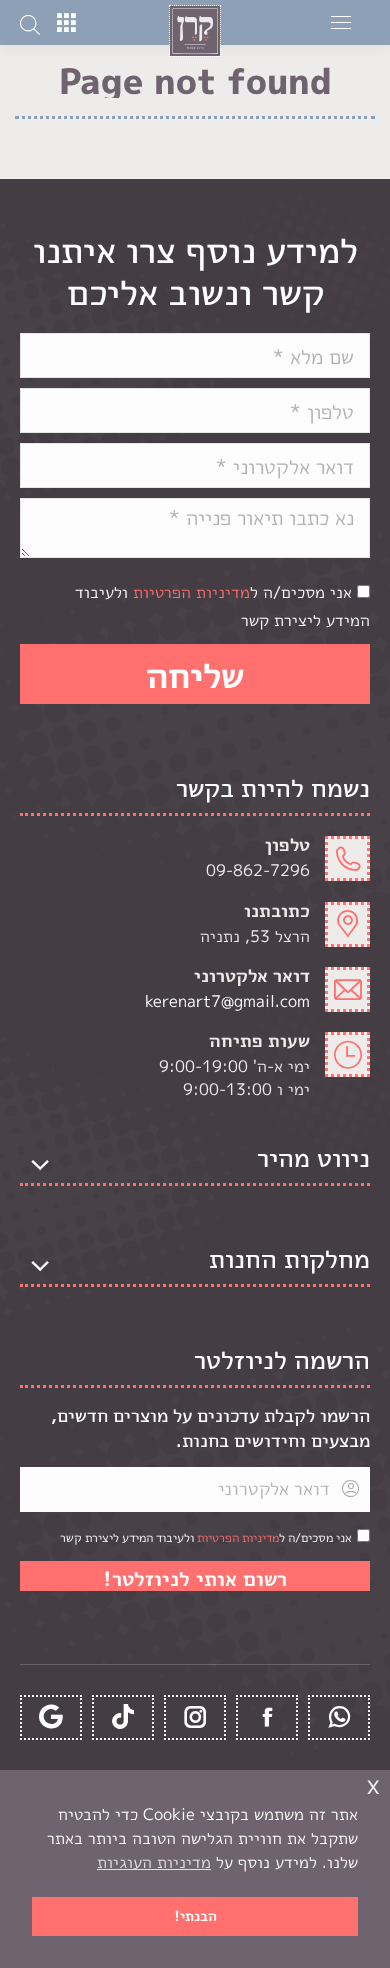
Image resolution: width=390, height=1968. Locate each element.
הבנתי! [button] (195, 1916)
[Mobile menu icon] (341, 22)
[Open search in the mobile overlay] (30, 23)
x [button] (373, 1784)
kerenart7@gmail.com (227, 1001)
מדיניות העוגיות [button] (154, 1862)
